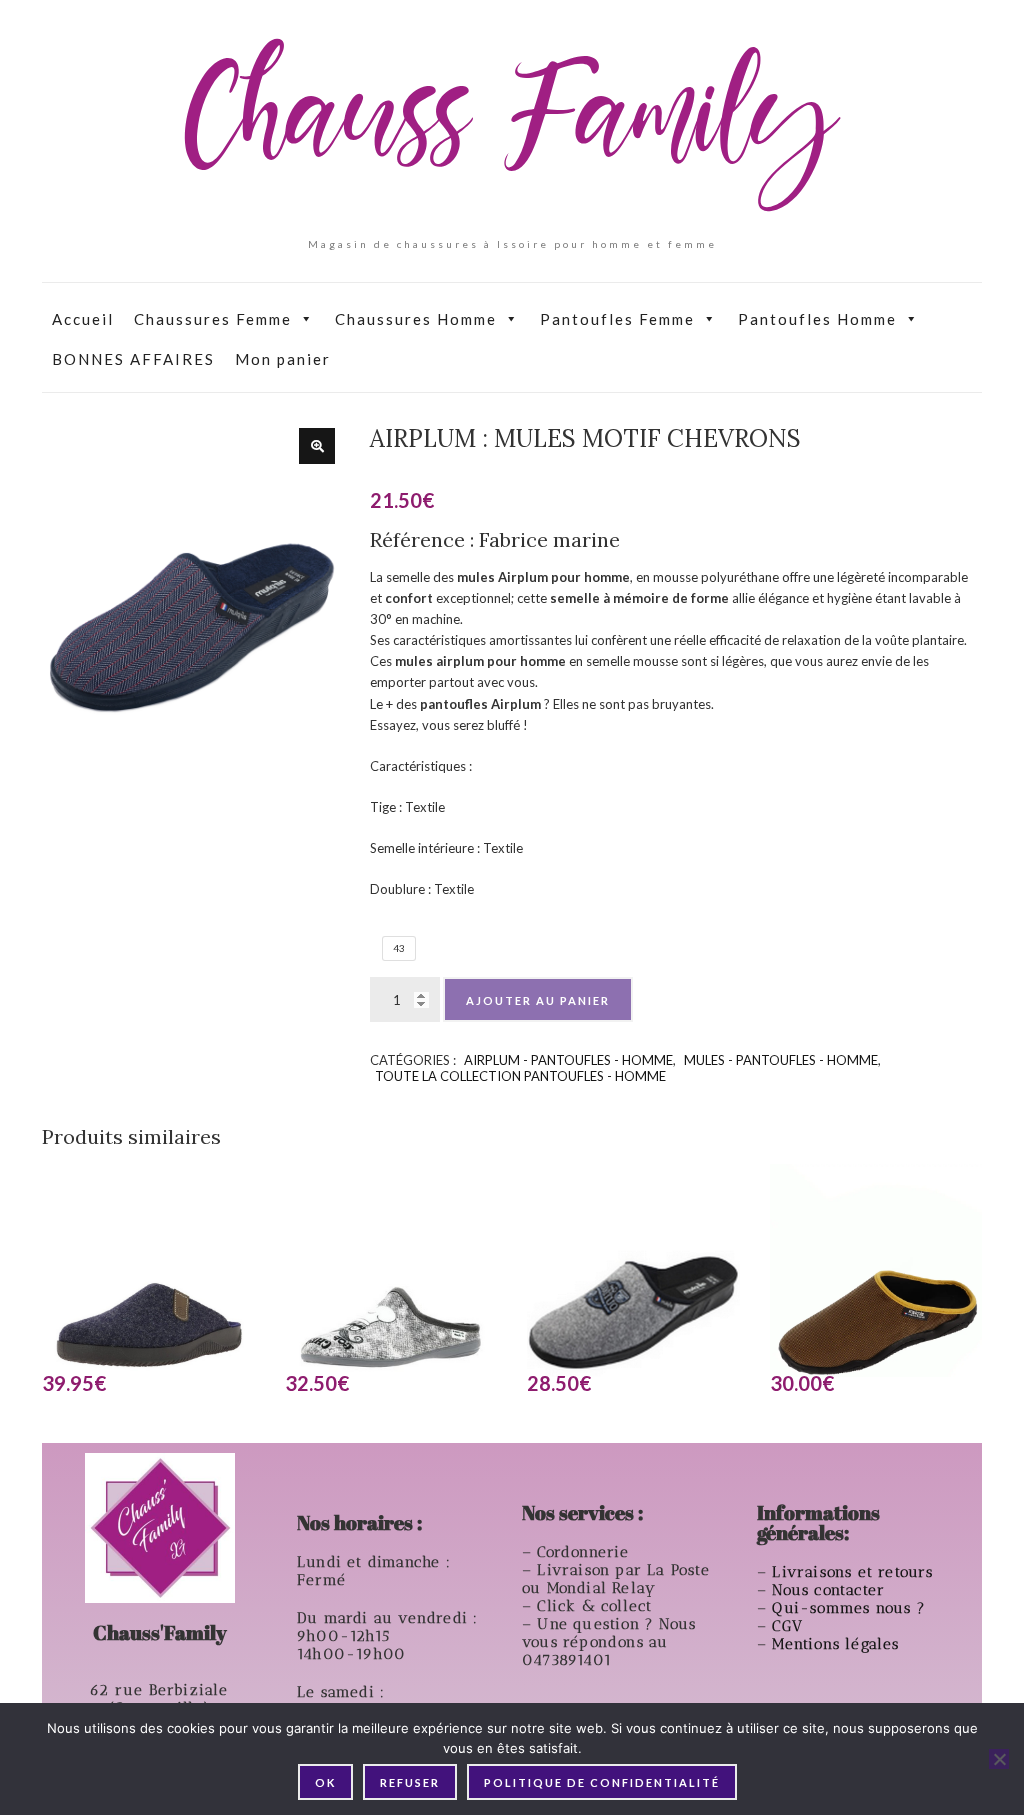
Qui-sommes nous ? (848, 1608)
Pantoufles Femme (617, 319)
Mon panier (283, 359)
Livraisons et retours (855, 1572)
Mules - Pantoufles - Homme (781, 1060)
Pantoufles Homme (817, 319)
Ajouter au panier (538, 1000)
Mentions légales (838, 1644)
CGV (790, 1626)
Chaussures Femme (213, 319)
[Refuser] (999, 1759)
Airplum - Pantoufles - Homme (568, 1060)
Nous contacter (831, 1590)
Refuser (410, 1782)
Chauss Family (512, 125)
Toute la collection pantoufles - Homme (520, 1076)
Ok (325, 1782)
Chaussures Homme (416, 319)
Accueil (83, 319)
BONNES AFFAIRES (133, 359)
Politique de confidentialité (602, 1782)
